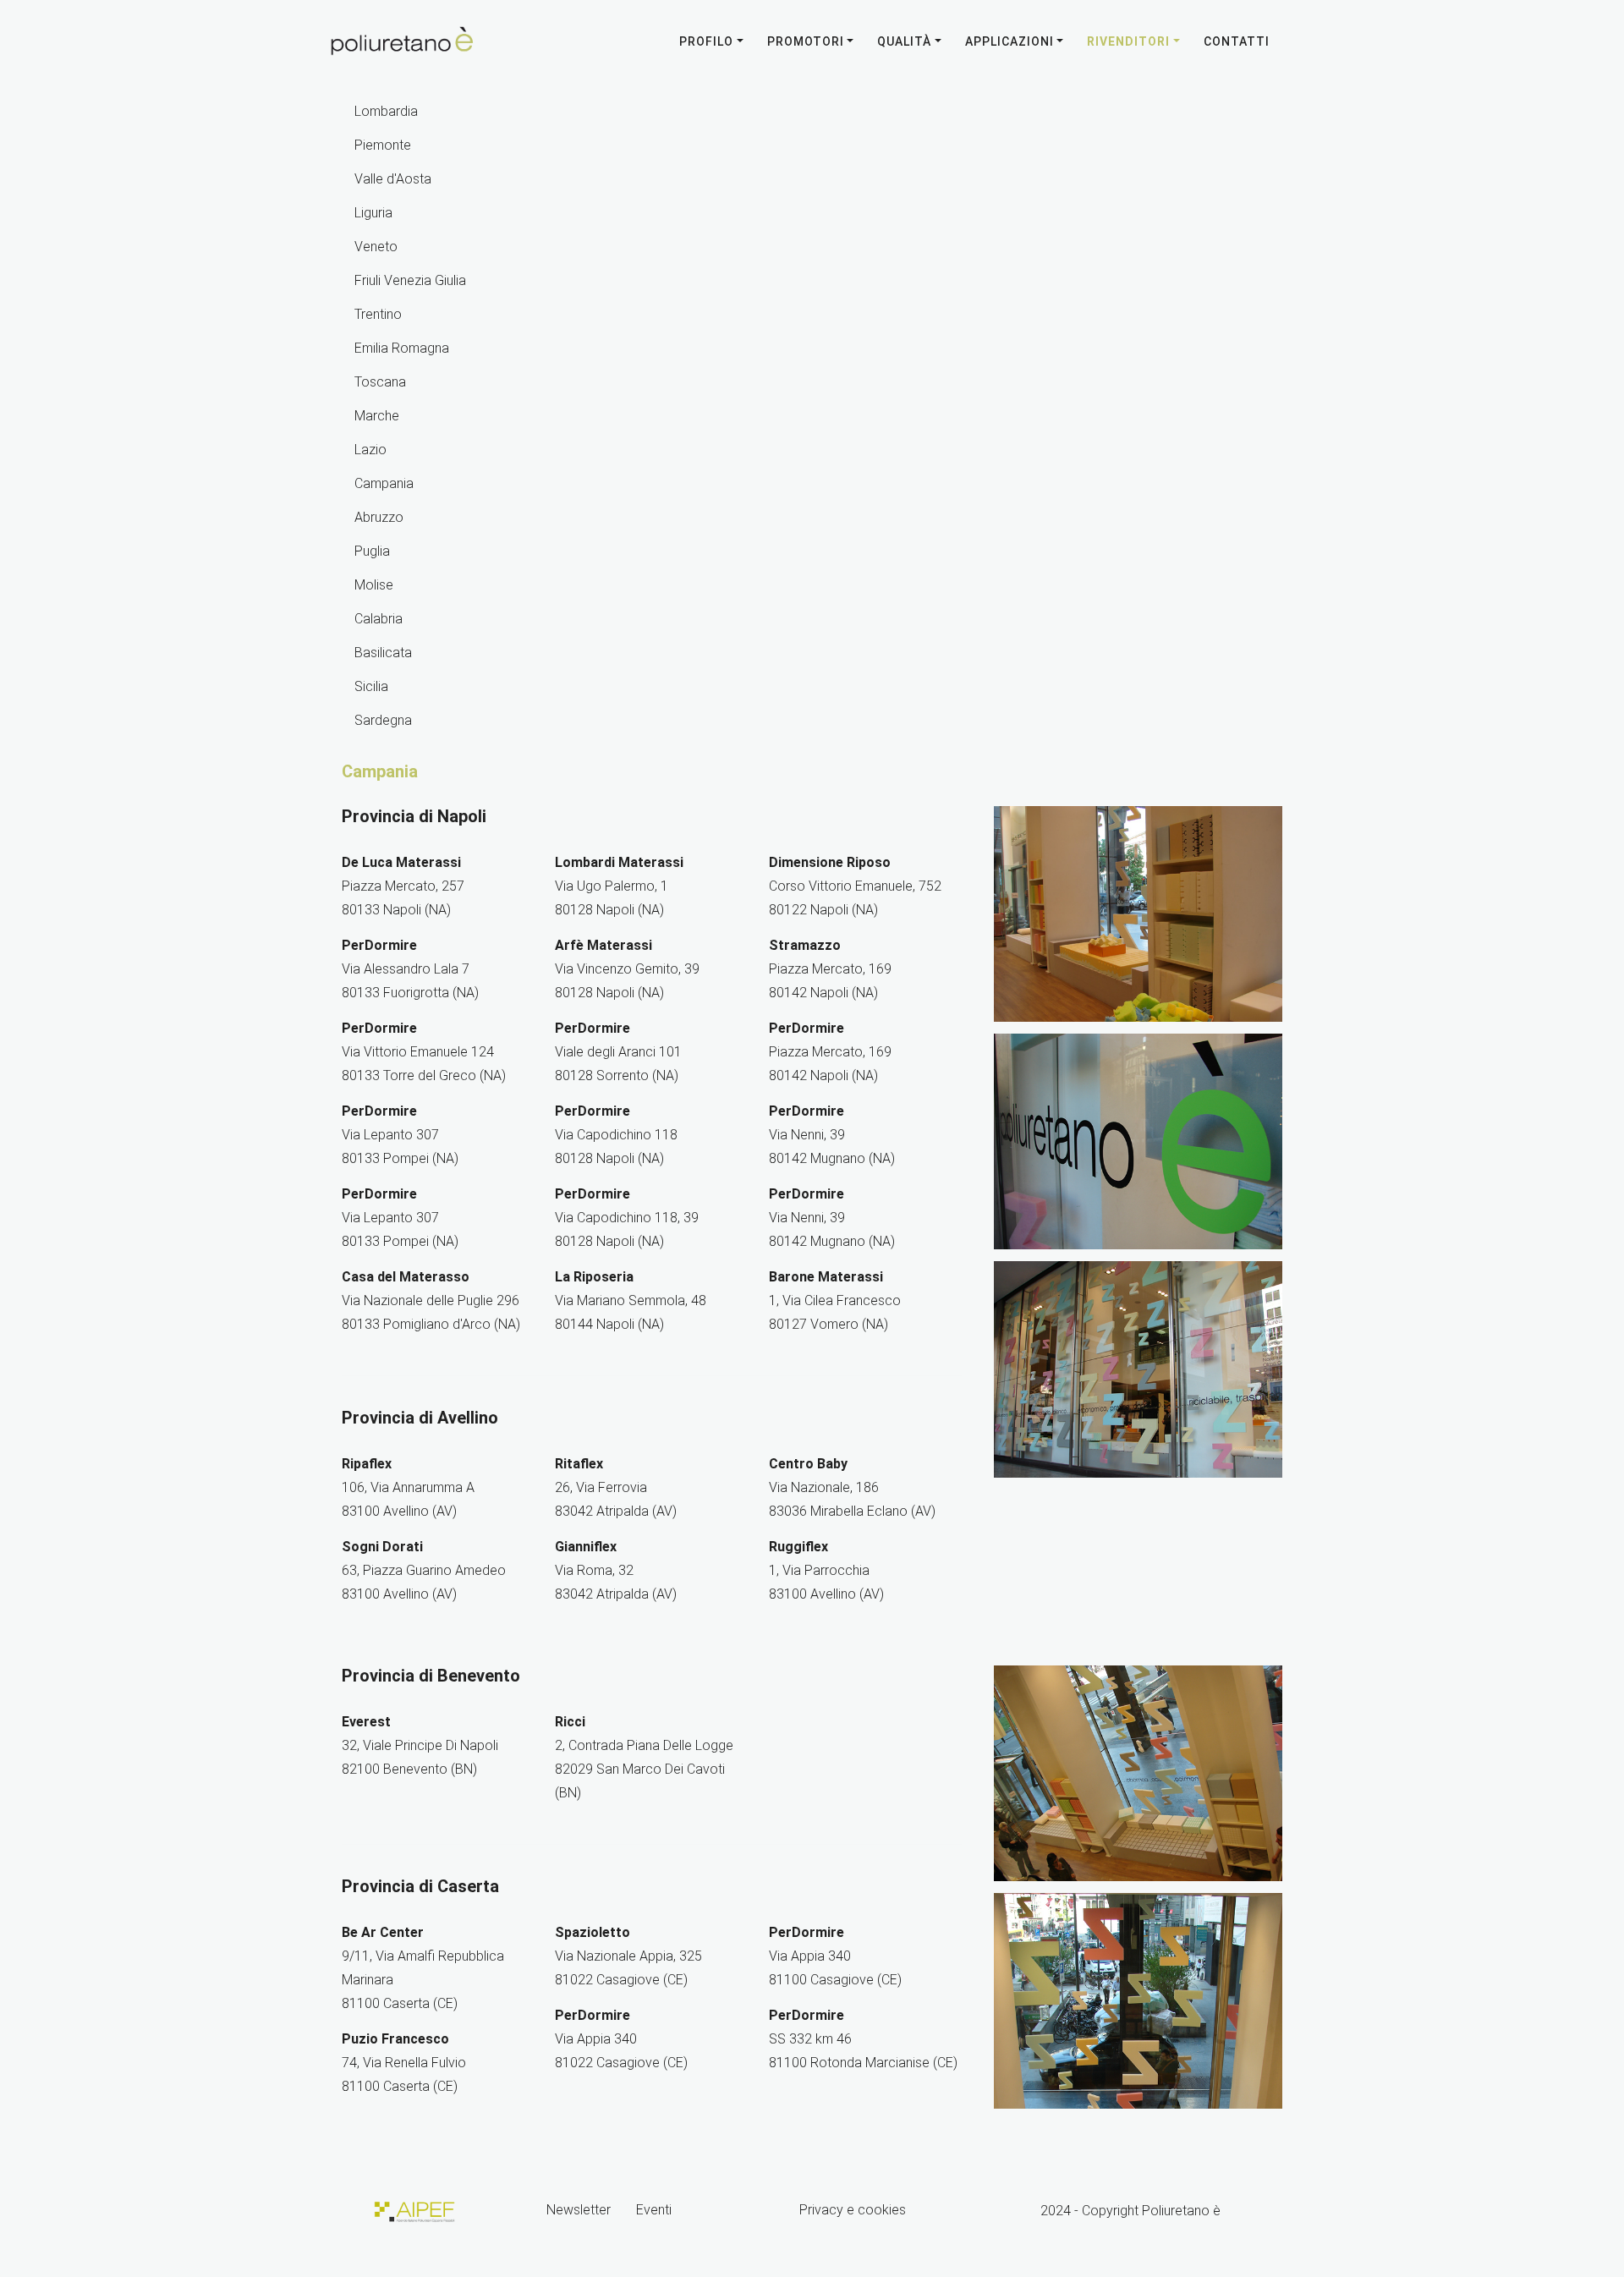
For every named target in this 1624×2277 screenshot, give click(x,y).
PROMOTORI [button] (806, 41)
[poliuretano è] (403, 41)
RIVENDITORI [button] (1128, 41)
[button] (909, 41)
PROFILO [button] (706, 41)
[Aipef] (413, 2211)
